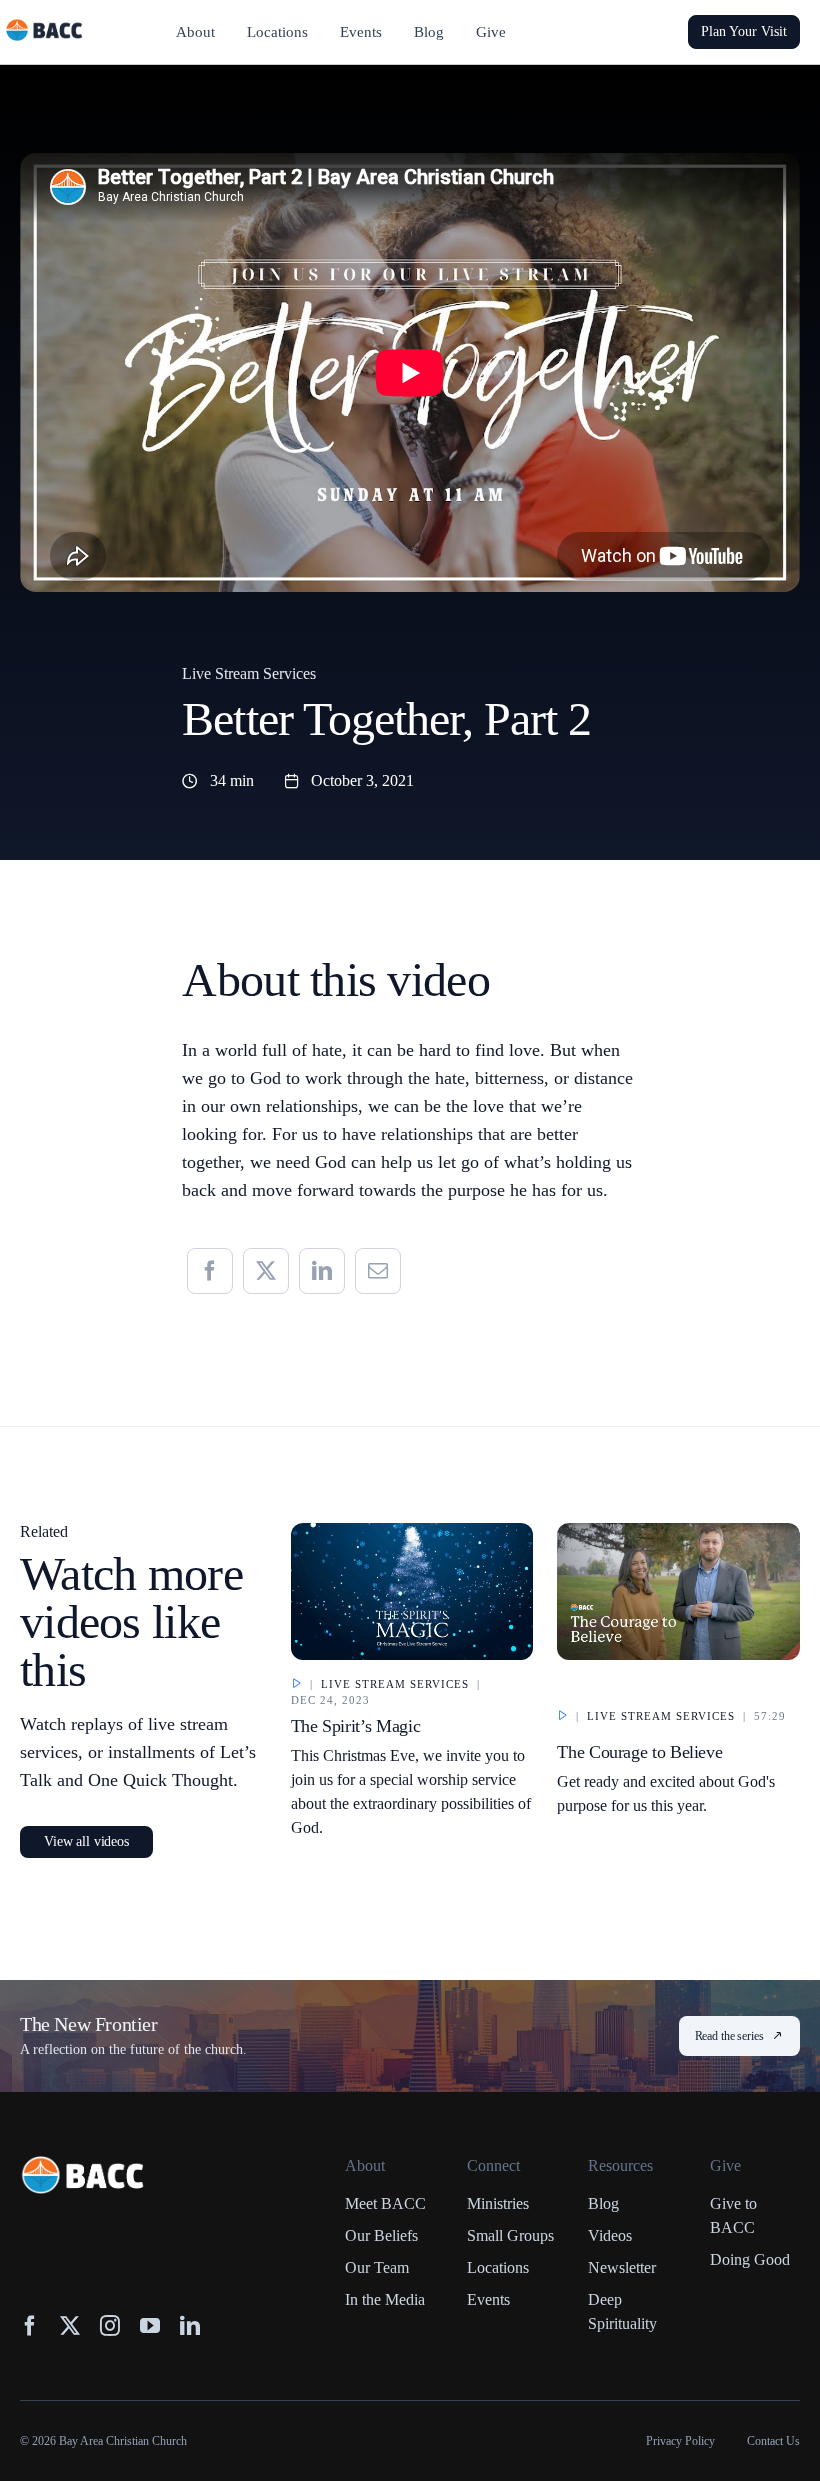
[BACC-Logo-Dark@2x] (44, 27)
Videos (610, 2235)
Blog (603, 2203)
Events (488, 2299)
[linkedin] (190, 2326)
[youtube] (150, 2326)
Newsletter (622, 2267)
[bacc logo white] (84, 2165)
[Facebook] (210, 1271)
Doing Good (750, 2259)
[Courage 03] (678, 1532)
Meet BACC (385, 2203)
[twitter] (70, 2326)
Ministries (498, 2203)
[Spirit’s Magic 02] (412, 1532)
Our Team (377, 2267)
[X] (266, 1271)
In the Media (385, 2299)
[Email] (378, 1271)
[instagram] (110, 2326)
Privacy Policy (680, 2441)
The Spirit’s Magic (356, 1726)
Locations (498, 2267)
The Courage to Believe (639, 1752)
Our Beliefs (381, 2235)
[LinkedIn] (322, 1271)
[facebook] (30, 2326)
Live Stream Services (249, 673)
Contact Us (773, 2441)
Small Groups (510, 2235)
